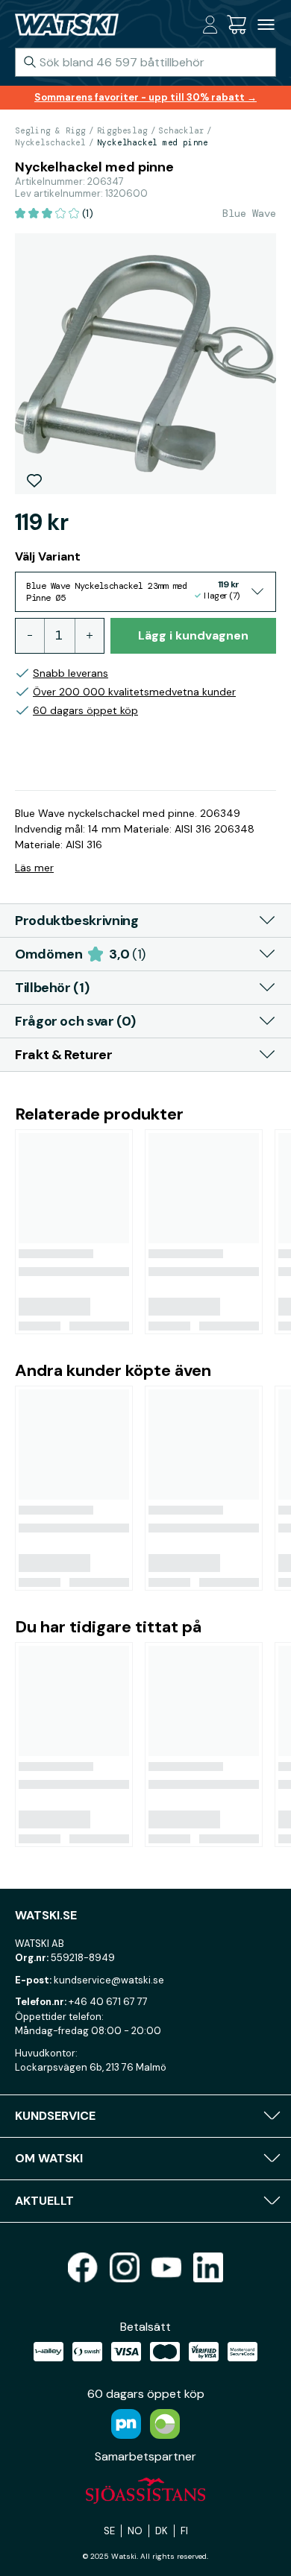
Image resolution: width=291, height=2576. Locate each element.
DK (162, 2531)
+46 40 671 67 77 (108, 2002)
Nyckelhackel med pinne (153, 142)
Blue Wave (249, 213)
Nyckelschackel (50, 142)
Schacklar (181, 130)
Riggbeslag (122, 130)
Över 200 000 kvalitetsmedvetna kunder (134, 692)
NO (135, 2531)
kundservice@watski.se (109, 1980)
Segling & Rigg (50, 130)
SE (109, 2531)
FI (184, 2531)
